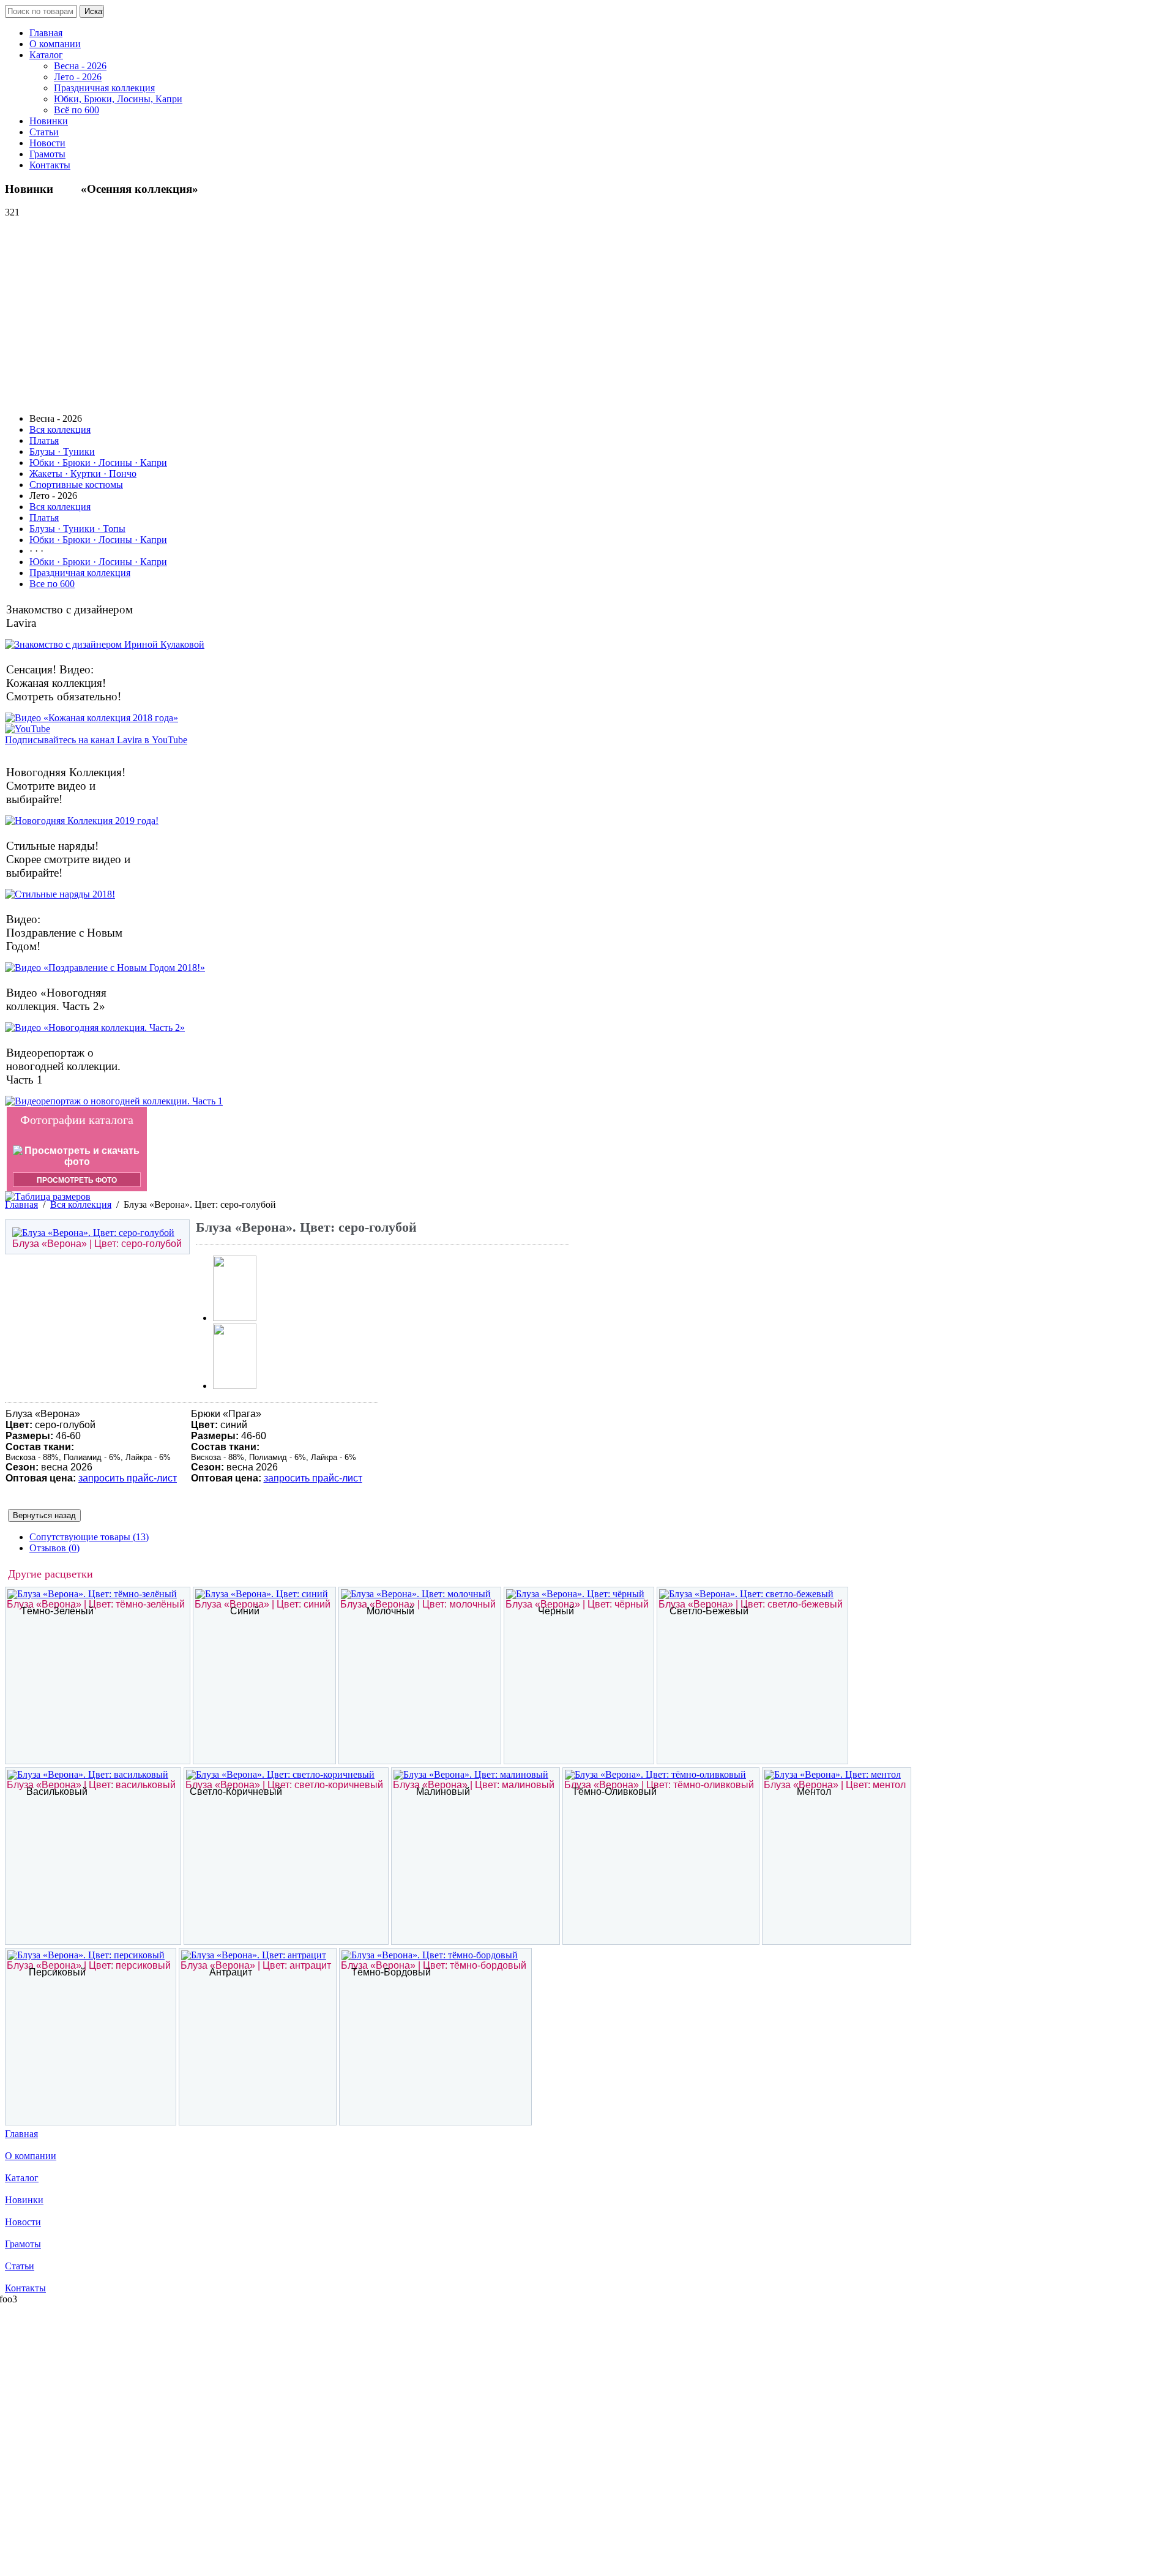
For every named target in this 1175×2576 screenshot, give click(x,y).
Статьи (44, 132)
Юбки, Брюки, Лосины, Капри (118, 99)
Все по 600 (52, 584)
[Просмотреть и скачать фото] (77, 1162)
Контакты (50, 165)
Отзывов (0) (54, 1548)
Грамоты (47, 154)
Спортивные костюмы (76, 485)
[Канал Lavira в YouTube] (28, 729)
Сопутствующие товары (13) (89, 1537)
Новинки (49, 121)
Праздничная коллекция (104, 88)
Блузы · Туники (62, 451)
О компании (55, 44)
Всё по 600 (76, 110)
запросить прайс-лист (128, 1478)
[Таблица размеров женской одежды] (48, 1196)
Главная (46, 33)
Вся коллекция (60, 429)
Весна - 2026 (80, 66)
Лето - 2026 (78, 77)
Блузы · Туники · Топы (77, 529)
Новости (47, 143)
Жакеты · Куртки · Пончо (83, 474)
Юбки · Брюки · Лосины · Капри (98, 462)
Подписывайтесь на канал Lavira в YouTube (96, 740)
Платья (44, 440)
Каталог (46, 55)
